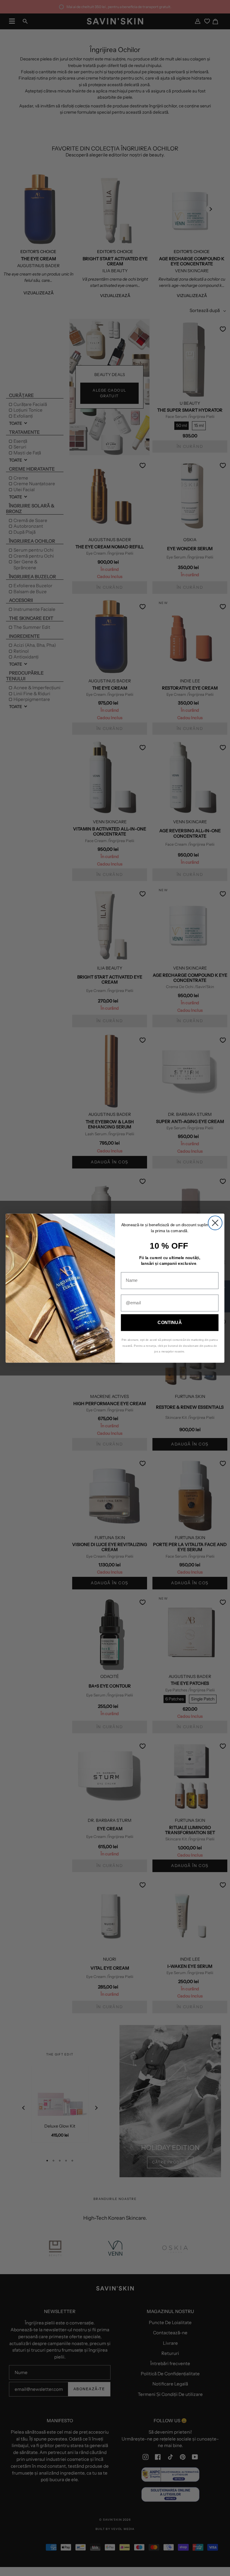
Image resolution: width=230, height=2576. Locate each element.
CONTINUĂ (170, 1322)
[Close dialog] (215, 1223)
